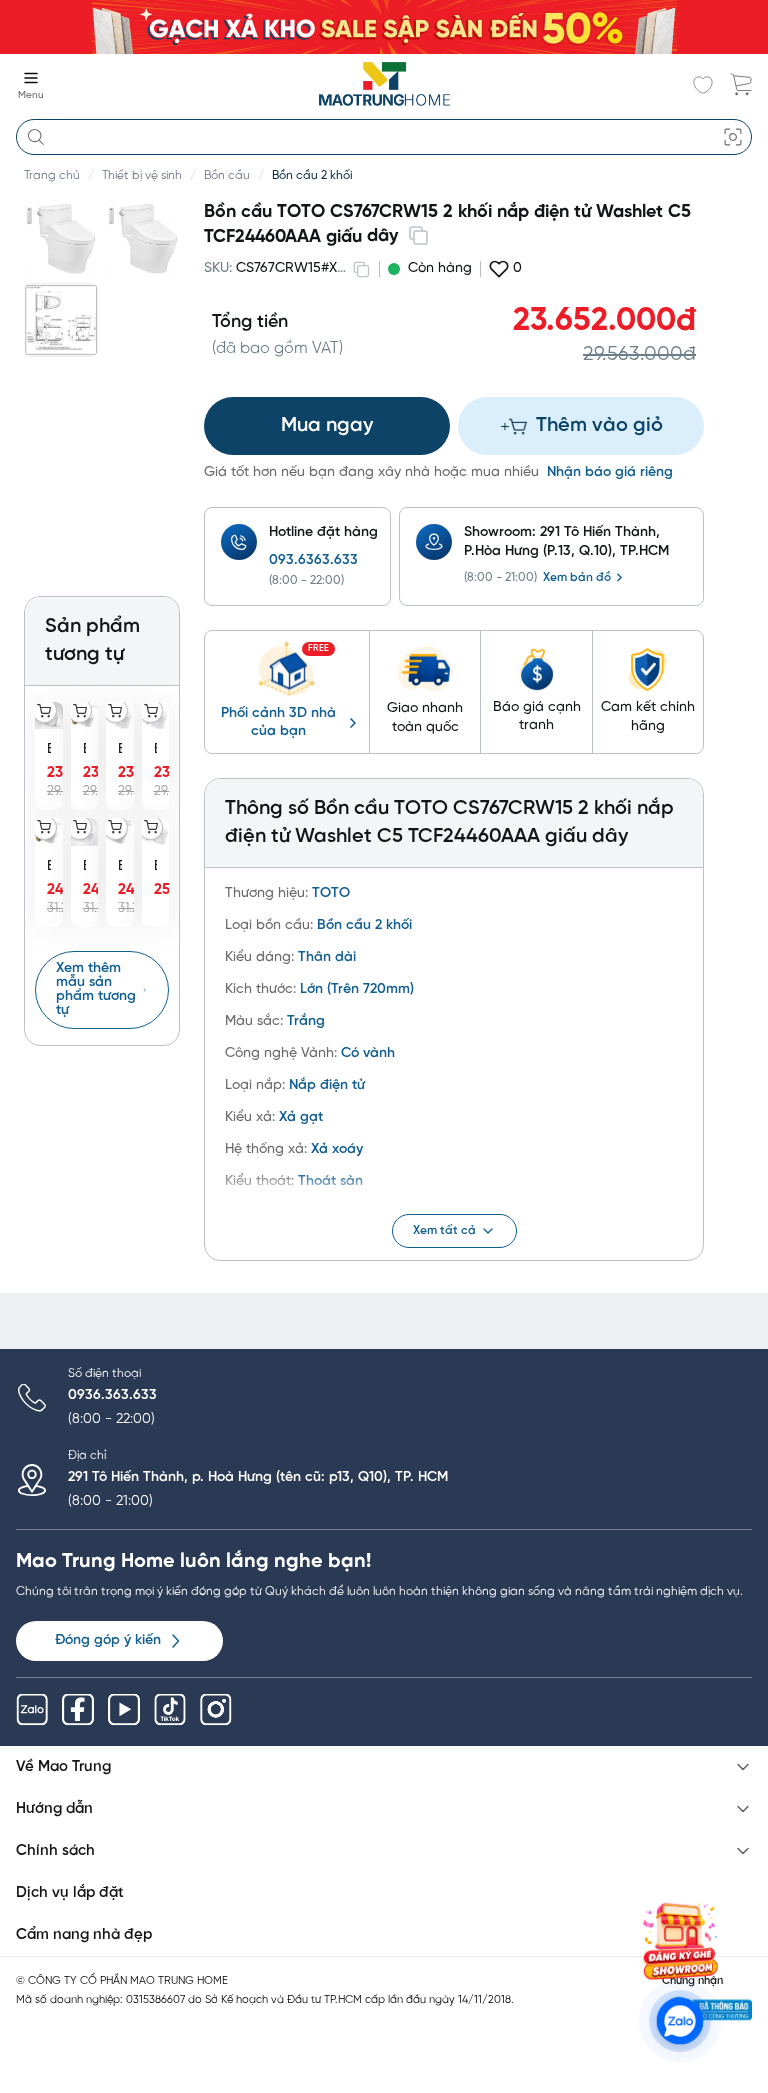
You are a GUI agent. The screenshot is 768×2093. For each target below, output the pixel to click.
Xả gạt (301, 1117)
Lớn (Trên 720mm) (357, 989)
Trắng (306, 1021)
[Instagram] (216, 1710)
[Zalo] (32, 1710)
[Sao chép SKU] (361, 269)
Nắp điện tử (327, 1085)
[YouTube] (124, 1710)
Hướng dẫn (54, 1809)
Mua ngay (327, 425)
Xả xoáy (337, 1149)
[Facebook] (78, 1710)
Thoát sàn (330, 1181)
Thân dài (327, 957)
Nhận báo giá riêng (610, 472)
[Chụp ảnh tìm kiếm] (733, 137)
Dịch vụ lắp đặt (70, 1893)
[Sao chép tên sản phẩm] (418, 235)
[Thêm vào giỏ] (44, 710)
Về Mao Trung (63, 1767)
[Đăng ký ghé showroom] (680, 1941)
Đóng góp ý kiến (108, 1640)
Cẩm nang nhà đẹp (84, 1935)
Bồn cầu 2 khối (312, 175)
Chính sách (55, 1851)
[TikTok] (170, 1710)
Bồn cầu (227, 175)
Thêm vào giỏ (599, 425)
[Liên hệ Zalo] (680, 2021)
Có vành (368, 1053)
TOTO (331, 893)
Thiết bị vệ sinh (142, 175)
